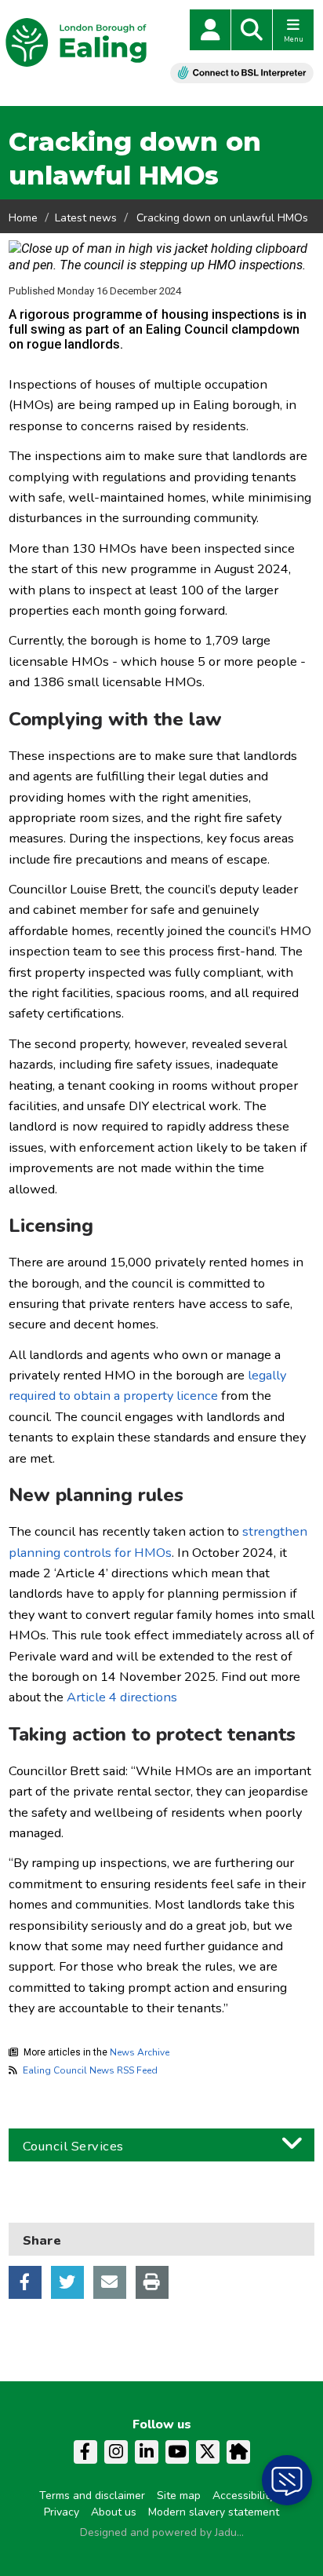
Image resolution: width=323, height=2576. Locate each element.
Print (152, 2282)
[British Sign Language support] (242, 73)
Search (252, 30)
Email (110, 2282)
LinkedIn (147, 2452)
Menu (294, 39)
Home (23, 218)
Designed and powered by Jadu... (162, 2532)
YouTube (177, 2452)
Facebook (25, 2282)
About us (114, 2512)
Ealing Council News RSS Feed (90, 2070)
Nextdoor (238, 2452)
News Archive (140, 2052)
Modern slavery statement (214, 2512)
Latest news (86, 218)
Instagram (116, 2452)
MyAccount (210, 30)
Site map (179, 2496)
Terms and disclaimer (92, 2496)
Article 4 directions (122, 1697)
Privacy (62, 2512)
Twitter (67, 2282)
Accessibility (243, 2496)
